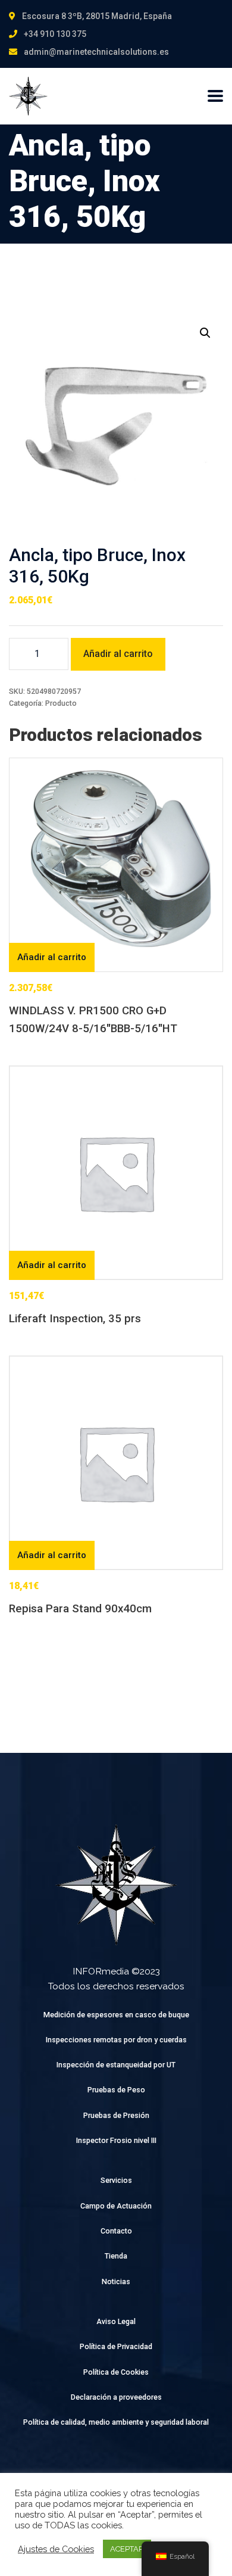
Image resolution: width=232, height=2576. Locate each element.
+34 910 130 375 (55, 34)
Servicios (116, 2180)
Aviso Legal (116, 2321)
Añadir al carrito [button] (52, 957)
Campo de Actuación (116, 2206)
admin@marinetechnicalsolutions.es (96, 52)
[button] (205, 333)
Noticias (116, 2281)
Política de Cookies (116, 2372)
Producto (61, 703)
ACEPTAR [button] (127, 2549)
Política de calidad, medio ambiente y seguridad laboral (116, 2422)
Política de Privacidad (116, 2346)
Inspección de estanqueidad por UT (116, 2065)
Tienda (116, 2256)
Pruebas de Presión (116, 2115)
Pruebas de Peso (116, 2090)
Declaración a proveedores (116, 2397)
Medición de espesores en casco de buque (116, 2015)
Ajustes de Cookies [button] (56, 2549)
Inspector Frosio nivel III (116, 2140)
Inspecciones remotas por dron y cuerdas (116, 2040)
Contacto (116, 2231)
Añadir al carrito (118, 654)
